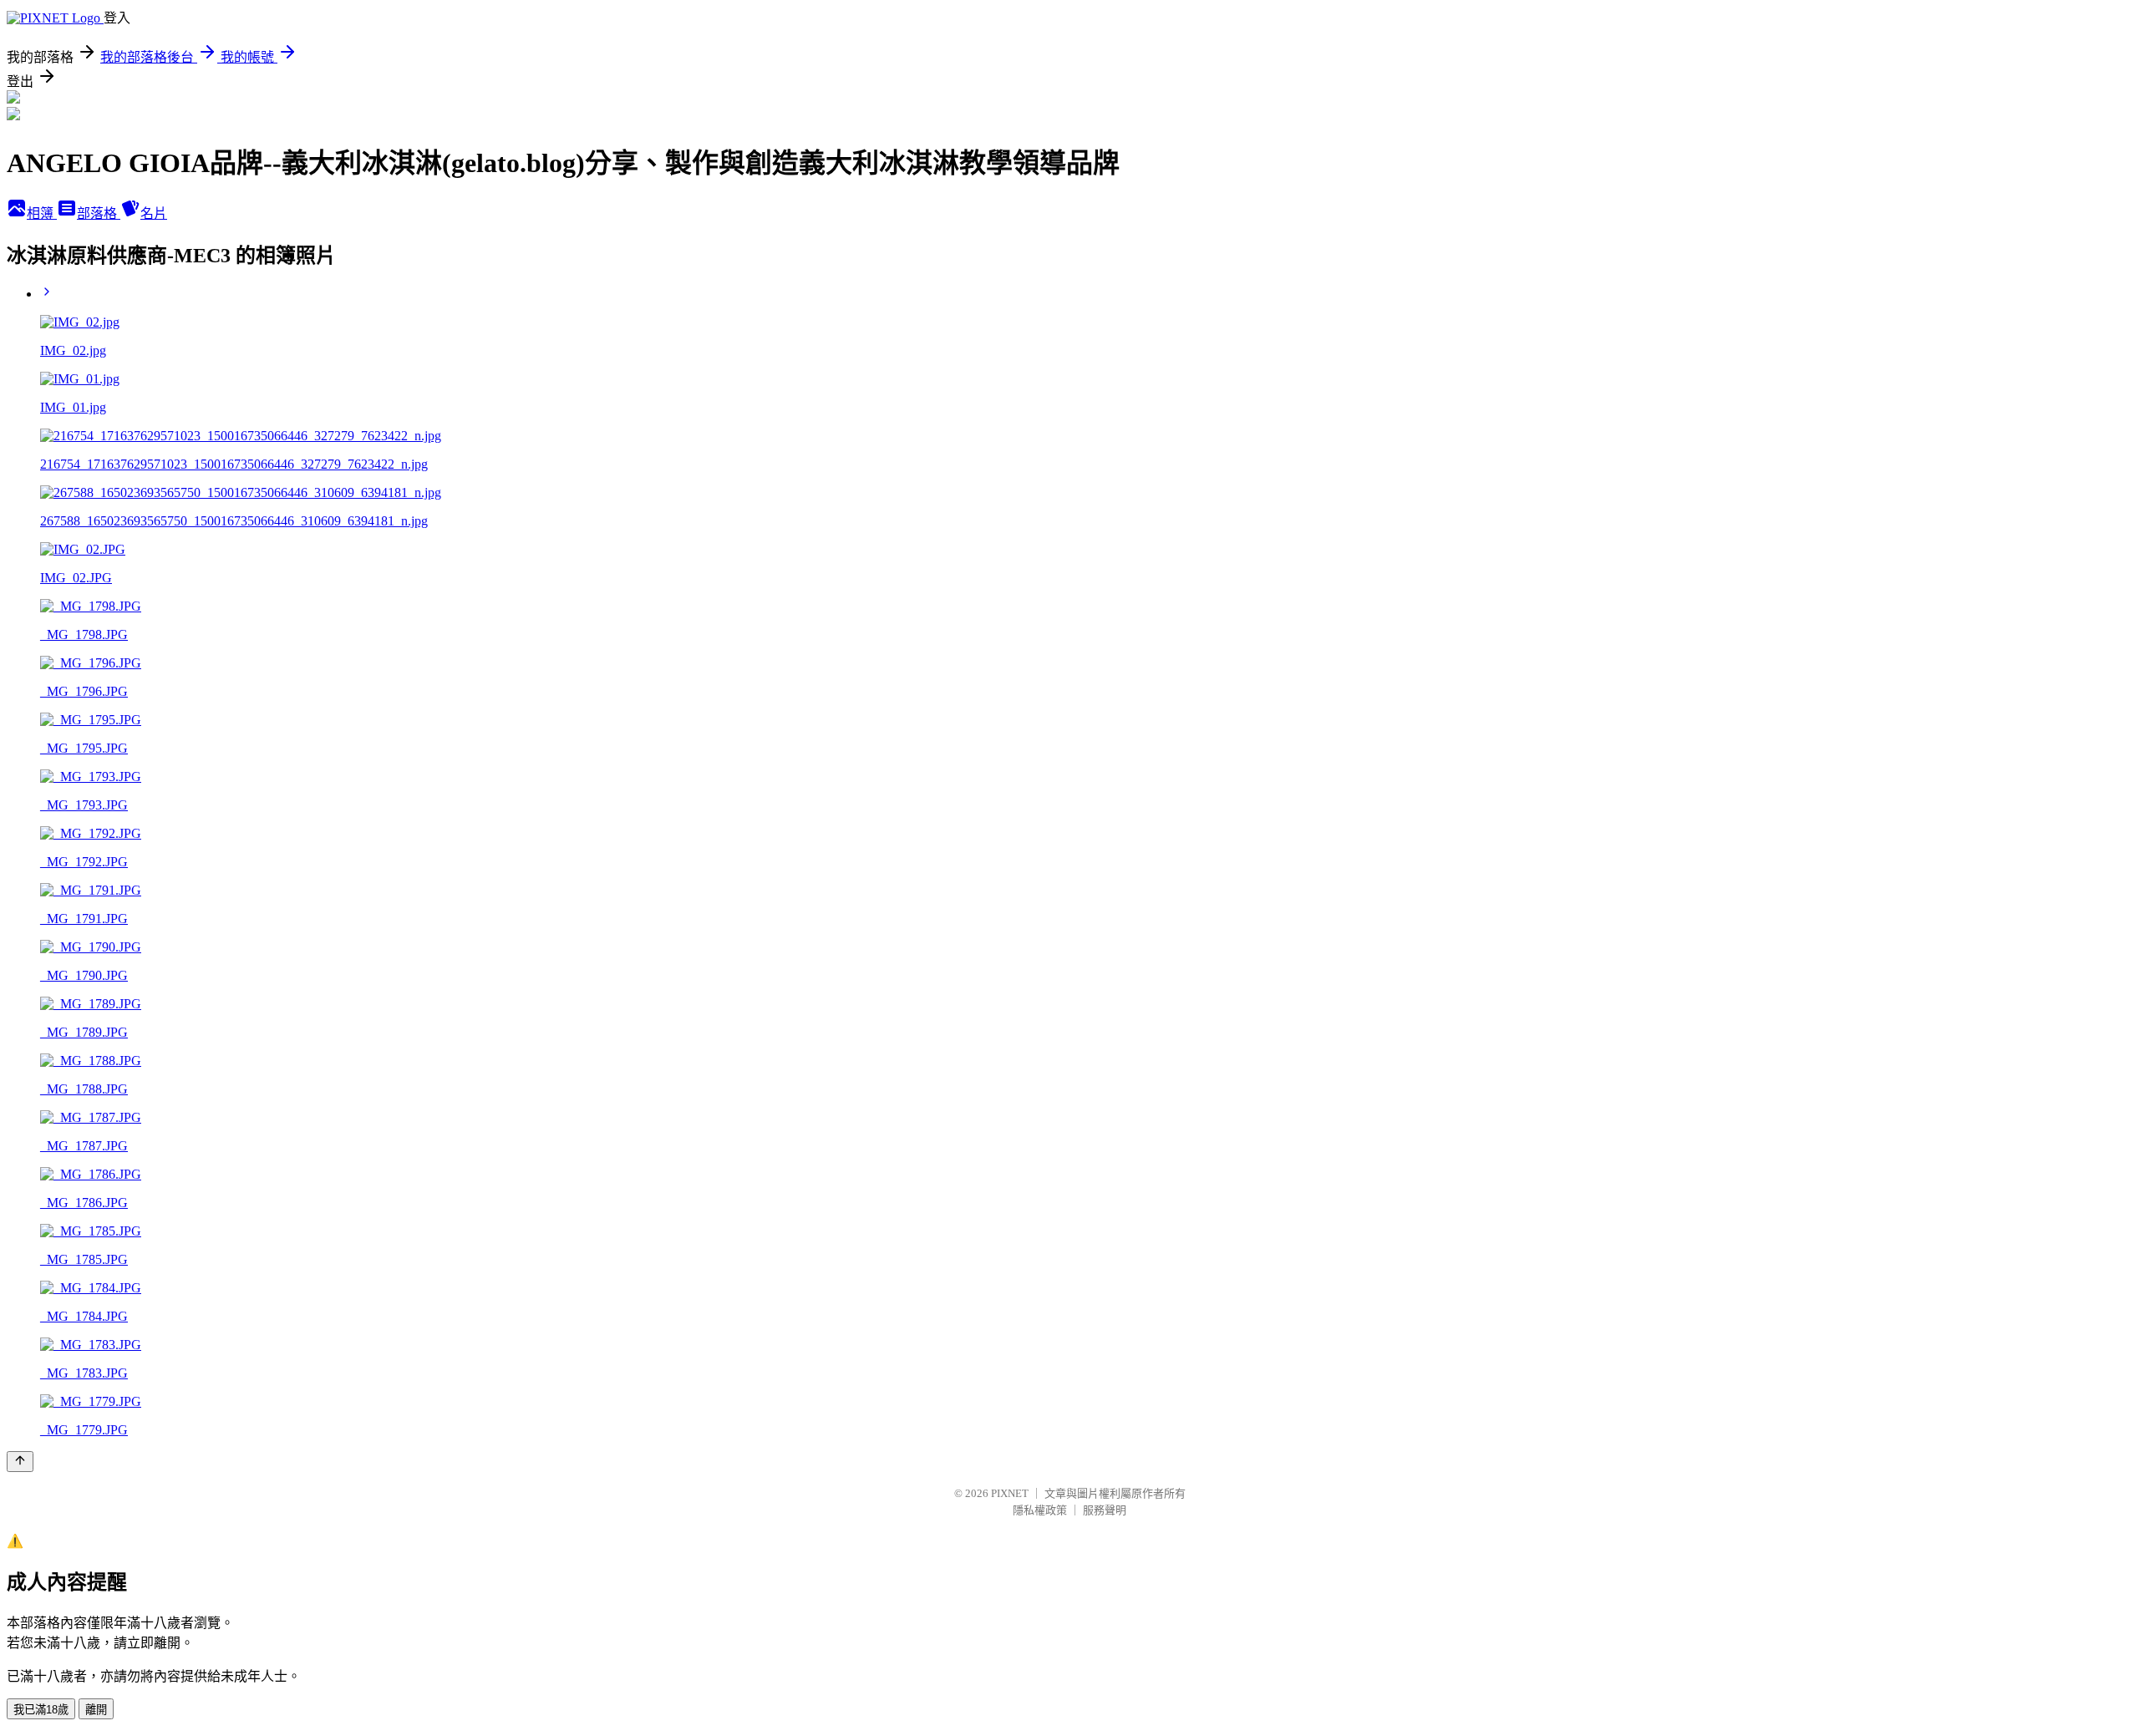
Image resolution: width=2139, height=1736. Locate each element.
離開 (96, 1710)
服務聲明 (1105, 1510)
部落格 (99, 213)
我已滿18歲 (41, 1710)
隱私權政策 (1040, 1510)
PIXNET (1010, 1493)
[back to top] (20, 1462)
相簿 (42, 213)
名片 (154, 213)
